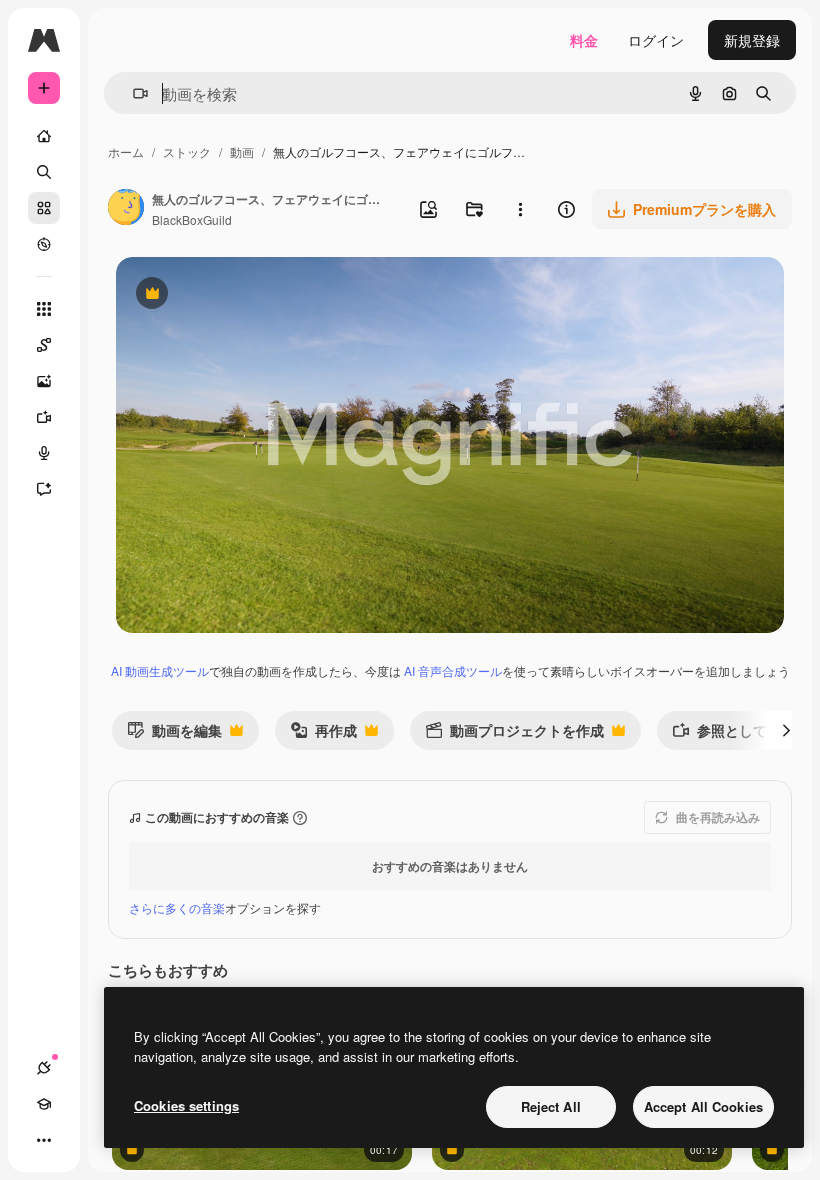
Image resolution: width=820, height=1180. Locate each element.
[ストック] (44, 208)
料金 (584, 40)
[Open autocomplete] (132, 93)
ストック (187, 151)
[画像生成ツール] (44, 381)
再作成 (323, 734)
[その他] (44, 1140)
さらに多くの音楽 (177, 907)
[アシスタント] (44, 489)
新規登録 (752, 40)
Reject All (551, 1106)
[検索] (44, 172)
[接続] (44, 1068)
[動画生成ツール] (44, 417)
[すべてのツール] (44, 309)
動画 (242, 151)
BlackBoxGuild (192, 219)
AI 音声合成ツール (453, 670)
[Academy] (44, 1104)
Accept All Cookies (703, 1106)
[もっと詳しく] (44, 244)
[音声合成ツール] (44, 453)
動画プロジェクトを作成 (514, 734)
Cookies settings (186, 1105)
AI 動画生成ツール (160, 670)
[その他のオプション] (520, 209)
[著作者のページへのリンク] (126, 209)
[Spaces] (44, 345)
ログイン (656, 40)
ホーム (126, 151)
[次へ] (786, 730)
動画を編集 (174, 734)
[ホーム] (44, 136)
